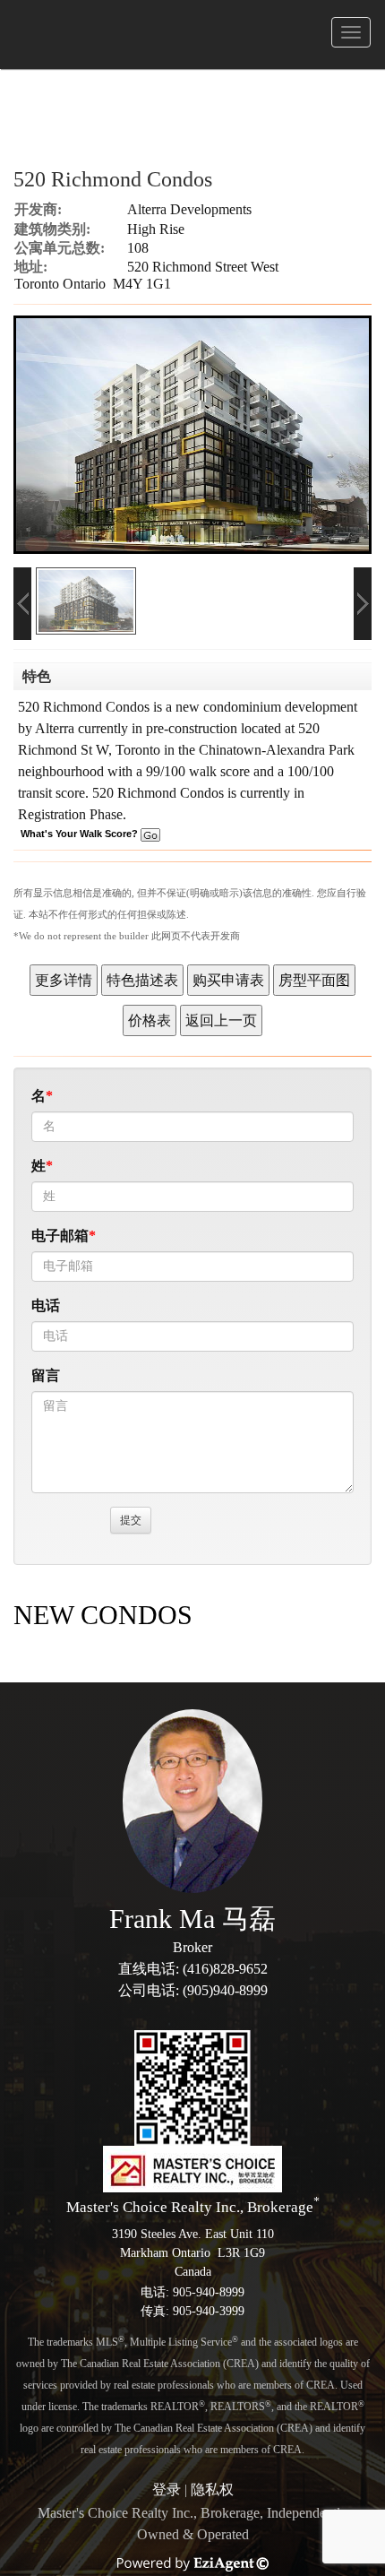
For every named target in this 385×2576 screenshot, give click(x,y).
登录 (167, 2490)
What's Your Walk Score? (81, 834)
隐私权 (212, 2490)
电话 (46, 1305)
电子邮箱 (60, 1236)
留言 (46, 1375)
